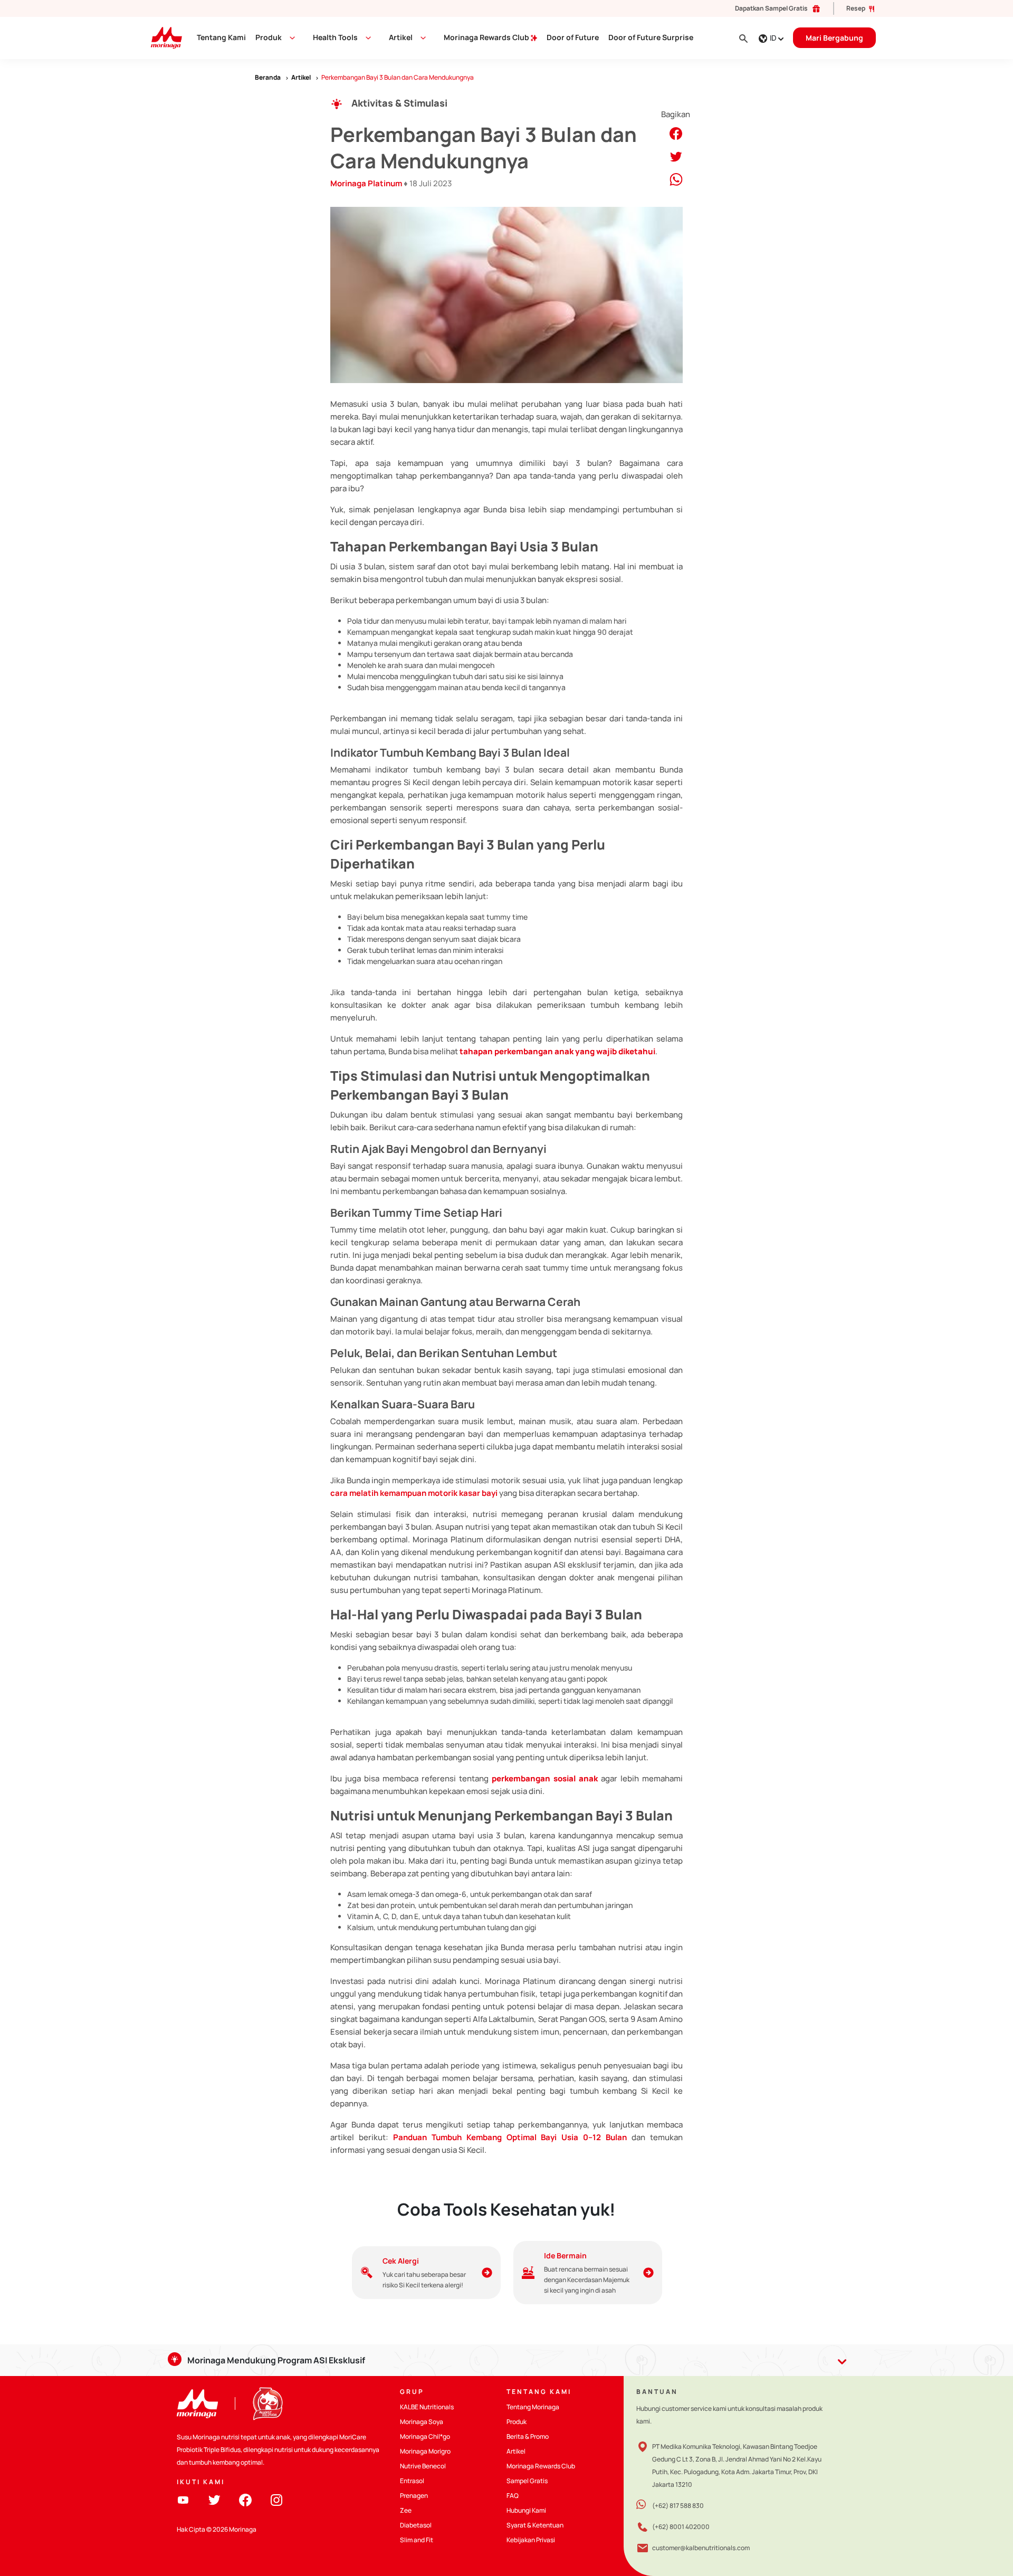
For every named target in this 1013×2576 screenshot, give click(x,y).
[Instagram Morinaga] (276, 2499)
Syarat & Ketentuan (535, 2525)
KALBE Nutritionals (427, 2407)
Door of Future (573, 37)
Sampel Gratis (527, 2481)
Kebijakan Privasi (531, 2540)
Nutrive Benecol (423, 2466)
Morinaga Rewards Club (487, 37)
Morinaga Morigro (425, 2451)
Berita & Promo (528, 2436)
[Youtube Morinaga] (183, 2499)
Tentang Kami (221, 37)
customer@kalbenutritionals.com (701, 2548)
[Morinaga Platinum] (162, 37)
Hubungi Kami (526, 2510)
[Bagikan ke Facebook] (676, 133)
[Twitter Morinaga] (214, 2499)
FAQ (513, 2496)
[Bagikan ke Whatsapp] (676, 179)
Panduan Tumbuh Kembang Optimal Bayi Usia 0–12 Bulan (510, 2137)
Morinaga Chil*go (425, 2436)
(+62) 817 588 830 (678, 2506)
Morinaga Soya (422, 2422)
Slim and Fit (417, 2540)
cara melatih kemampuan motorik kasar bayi (414, 1493)
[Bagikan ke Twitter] (676, 156)
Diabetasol (416, 2525)
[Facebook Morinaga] (245, 2499)
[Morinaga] (197, 2404)
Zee (406, 2510)
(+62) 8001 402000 (681, 2527)
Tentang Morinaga (533, 2407)
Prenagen (414, 2496)
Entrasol (412, 2481)
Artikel (516, 2451)
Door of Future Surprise (651, 37)
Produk (269, 37)
